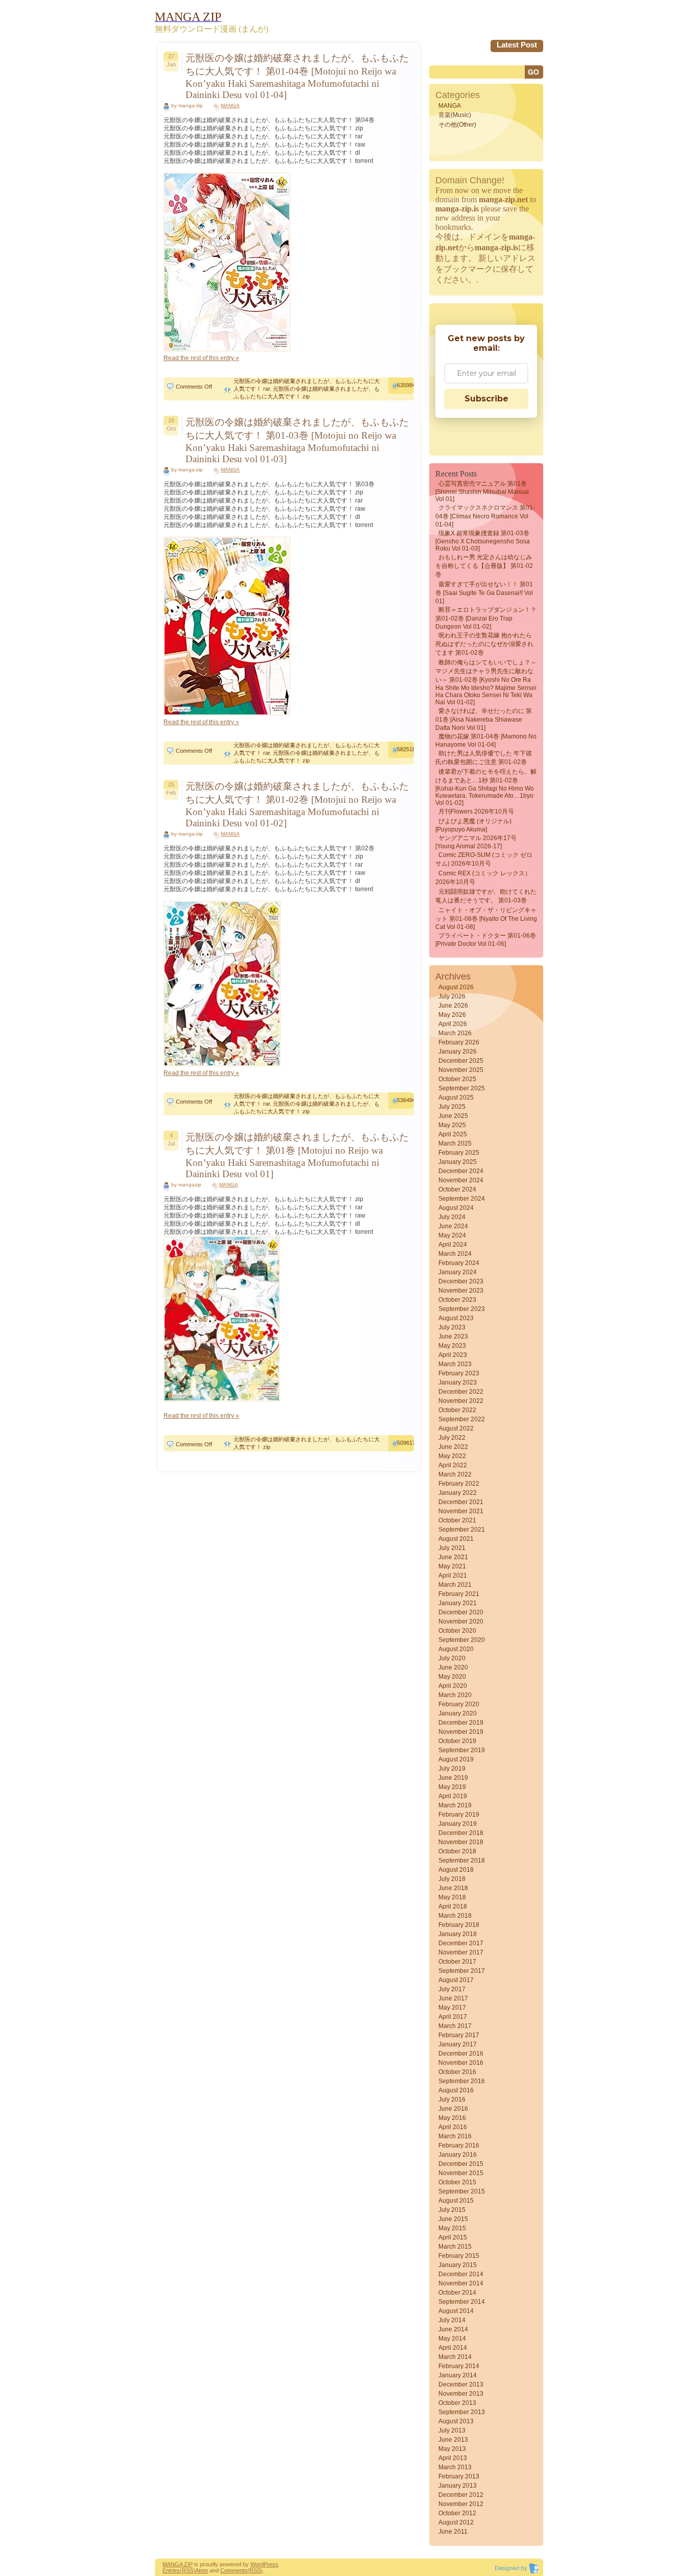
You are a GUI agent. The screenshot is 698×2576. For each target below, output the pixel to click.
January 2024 (458, 1272)
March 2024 (455, 1254)
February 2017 (459, 2035)
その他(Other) (457, 125)
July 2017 (452, 1989)
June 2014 (453, 2329)
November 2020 (461, 1621)
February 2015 (459, 2256)
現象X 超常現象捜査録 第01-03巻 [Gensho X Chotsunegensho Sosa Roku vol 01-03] (483, 541)
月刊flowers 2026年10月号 (476, 812)
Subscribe (486, 399)
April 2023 (453, 1355)
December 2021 (461, 1502)
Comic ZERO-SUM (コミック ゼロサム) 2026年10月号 (484, 859)
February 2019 (459, 1815)
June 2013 (453, 2440)
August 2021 (456, 1539)
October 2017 (457, 1962)
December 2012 (461, 2495)
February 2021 (459, 1594)
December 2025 (461, 1061)
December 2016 (461, 2054)
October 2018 (457, 1851)
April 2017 (453, 2017)
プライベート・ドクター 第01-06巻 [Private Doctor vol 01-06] (486, 940)
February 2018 (459, 1925)
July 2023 (452, 1327)
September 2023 (462, 1309)
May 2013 (452, 2449)
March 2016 (455, 2136)
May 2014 (452, 2339)
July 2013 (452, 2430)
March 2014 (455, 2357)
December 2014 (461, 2274)
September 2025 (462, 1088)
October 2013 (457, 2403)
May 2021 (452, 1566)
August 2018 (456, 1870)
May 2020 (452, 1677)
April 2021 (453, 1576)
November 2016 (461, 2063)
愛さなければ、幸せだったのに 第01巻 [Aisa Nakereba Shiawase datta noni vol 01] (484, 719)
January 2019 (458, 1824)
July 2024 (452, 1217)
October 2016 (457, 2072)
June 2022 (453, 1447)
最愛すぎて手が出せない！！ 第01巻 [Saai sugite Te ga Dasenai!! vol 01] (484, 593)
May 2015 (452, 2228)
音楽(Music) (455, 115)
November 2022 (461, 1401)
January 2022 (458, 1493)
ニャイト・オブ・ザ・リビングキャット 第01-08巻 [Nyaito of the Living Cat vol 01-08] (486, 919)
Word (257, 2564)
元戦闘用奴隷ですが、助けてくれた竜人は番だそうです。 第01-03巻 (486, 896)
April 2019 (453, 1796)
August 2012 (456, 2522)
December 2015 (461, 2164)
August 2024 (456, 1208)
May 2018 (452, 1897)
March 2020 (455, 1695)
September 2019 (462, 1750)
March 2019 (455, 1805)
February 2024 (459, 1263)
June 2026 (453, 1006)
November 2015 (461, 2173)
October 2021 (457, 1520)
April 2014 (453, 2348)
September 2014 (462, 2302)
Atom (202, 2570)
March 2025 (455, 1143)
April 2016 (453, 2127)
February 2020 (459, 1704)
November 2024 (461, 1180)
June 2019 (453, 1778)
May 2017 (452, 2008)
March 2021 (455, 1585)
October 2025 (457, 1079)
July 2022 (452, 1438)
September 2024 (462, 1199)
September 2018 (462, 1861)
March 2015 (455, 2247)
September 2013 (462, 2412)
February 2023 (459, 1373)
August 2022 (456, 1428)
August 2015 (456, 2201)
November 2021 (461, 1511)
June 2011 (453, 2532)
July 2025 (452, 1107)
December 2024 (461, 1171)
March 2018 (455, 1916)
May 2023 (452, 1346)
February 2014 (459, 2366)
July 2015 (452, 2210)
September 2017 (462, 1971)
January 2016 (458, 2155)
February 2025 (459, 1153)
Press (271, 2564)
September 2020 (462, 1640)
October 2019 (457, 1741)
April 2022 (453, 1465)
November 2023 (461, 1291)
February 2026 (459, 1042)
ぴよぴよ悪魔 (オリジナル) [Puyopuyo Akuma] (473, 825)
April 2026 (453, 1024)
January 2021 (458, 1603)
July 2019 (452, 1769)
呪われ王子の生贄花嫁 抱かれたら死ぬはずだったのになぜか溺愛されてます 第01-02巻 (484, 644)
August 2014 (456, 2311)
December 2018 (461, 1833)
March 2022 (455, 1474)
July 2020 (452, 1658)
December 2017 (461, 1943)
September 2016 (462, 2081)
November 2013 (461, 2394)
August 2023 (456, 1318)
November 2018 (461, 1842)
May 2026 (452, 1015)
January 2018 (458, 1934)
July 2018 (452, 1879)
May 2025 (452, 1125)
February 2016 (459, 2145)
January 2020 (458, 1713)
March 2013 (455, 2467)
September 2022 (462, 1419)
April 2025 (453, 1134)
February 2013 (459, 2476)
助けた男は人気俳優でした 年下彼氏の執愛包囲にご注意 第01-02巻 (484, 758)
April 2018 (453, 1906)
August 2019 (456, 1759)
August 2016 (456, 2090)
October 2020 (457, 1631)
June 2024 (453, 1226)
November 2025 (461, 1070)
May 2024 (452, 1235)
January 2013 (458, 2486)
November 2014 (461, 2283)
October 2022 (457, 1410)
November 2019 (461, 1732)
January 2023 (458, 1382)
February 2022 (459, 1484)
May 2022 (452, 1456)
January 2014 (458, 2375)
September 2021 (462, 1530)
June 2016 (453, 2109)
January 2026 (458, 1052)
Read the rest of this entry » (201, 358)
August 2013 (456, 2421)
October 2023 (457, 1300)
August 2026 (456, 987)
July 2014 (452, 2320)
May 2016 (452, 2118)
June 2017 (453, 1998)
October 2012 (457, 2513)
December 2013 (461, 2384)
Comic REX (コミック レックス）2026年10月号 (483, 878)
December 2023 (461, 1281)
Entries (171, 2570)
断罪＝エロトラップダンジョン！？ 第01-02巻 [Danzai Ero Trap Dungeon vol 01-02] (486, 618)
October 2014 (457, 2293)
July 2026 (452, 996)
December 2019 (461, 1723)
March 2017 (455, 2026)
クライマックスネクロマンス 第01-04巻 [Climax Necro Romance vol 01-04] (485, 516)
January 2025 (458, 1162)
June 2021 (453, 1557)
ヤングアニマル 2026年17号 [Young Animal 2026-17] (476, 842)
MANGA (230, 105)
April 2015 (453, 2237)
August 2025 (456, 1098)
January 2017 (458, 2044)
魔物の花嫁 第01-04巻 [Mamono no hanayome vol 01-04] (486, 741)
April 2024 (453, 1245)
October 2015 (457, 2182)
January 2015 (458, 2265)
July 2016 (452, 2100)
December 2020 (461, 1612)
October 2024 (457, 1189)
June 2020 (453, 1667)
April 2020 (453, 1686)
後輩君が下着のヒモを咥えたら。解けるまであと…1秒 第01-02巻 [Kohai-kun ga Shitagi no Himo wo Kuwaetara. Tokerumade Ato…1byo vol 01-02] (486, 787)
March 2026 (455, 1033)
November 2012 (461, 2504)
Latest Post (517, 45)
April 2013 (453, 2458)
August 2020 (456, 1649)
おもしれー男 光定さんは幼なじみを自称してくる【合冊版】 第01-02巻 (484, 566)
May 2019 (452, 1787)
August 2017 (456, 1980)
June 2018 (453, 1888)
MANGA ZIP (178, 2564)
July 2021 (452, 1548)
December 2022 (461, 1392)
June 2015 (453, 2219)
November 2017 (461, 1952)
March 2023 (455, 1364)
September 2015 (462, 2191)
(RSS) (188, 2570)
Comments (234, 2570)
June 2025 (453, 1116)
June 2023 (453, 1337)
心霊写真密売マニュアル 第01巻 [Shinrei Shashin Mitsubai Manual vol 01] (482, 491)
